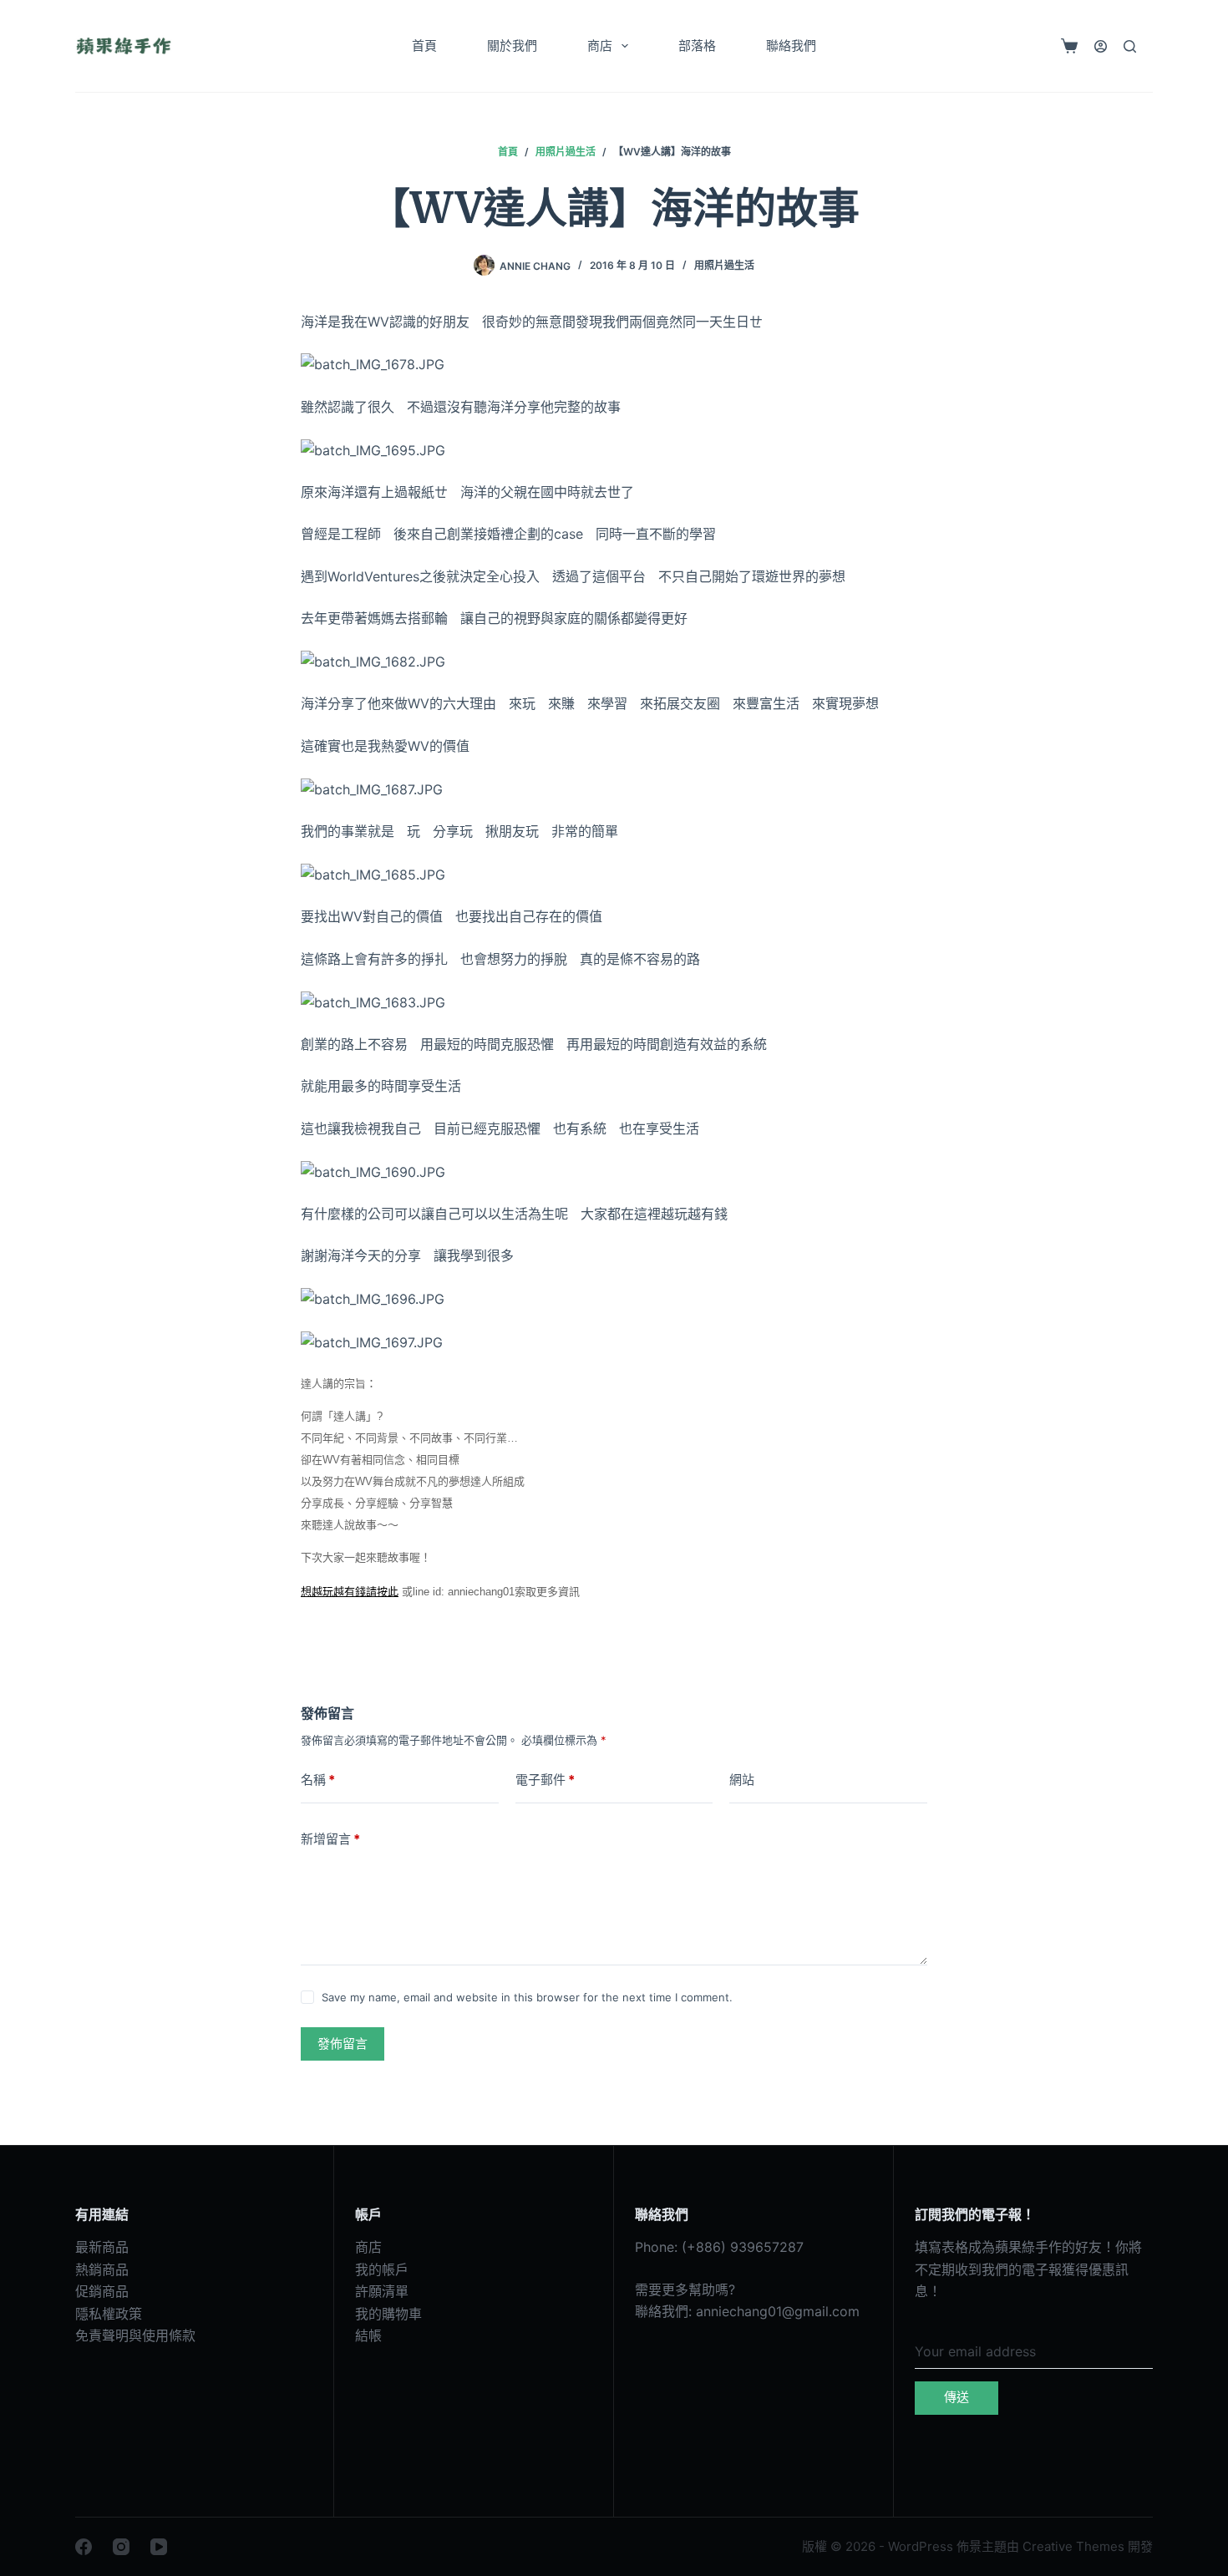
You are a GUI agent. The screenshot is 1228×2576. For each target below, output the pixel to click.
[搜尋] (1130, 46)
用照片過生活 (724, 265)
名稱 (318, 1780)
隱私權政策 (109, 2314)
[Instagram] (121, 2547)
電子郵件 (545, 1780)
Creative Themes (1073, 2546)
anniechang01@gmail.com (778, 2311)
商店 (600, 46)
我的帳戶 (382, 2269)
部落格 (697, 46)
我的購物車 (388, 2314)
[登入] (1101, 46)
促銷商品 (102, 2291)
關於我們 (512, 46)
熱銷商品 (102, 2269)
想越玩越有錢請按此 (350, 1592)
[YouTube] (159, 2547)
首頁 (424, 46)
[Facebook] (84, 2547)
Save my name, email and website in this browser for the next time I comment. (527, 1997)
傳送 (957, 2397)
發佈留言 (343, 2044)
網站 (742, 1780)
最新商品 (102, 2247)
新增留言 (330, 1839)
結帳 (368, 2335)
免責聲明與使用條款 (135, 2335)
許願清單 (382, 2291)
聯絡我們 (791, 46)
